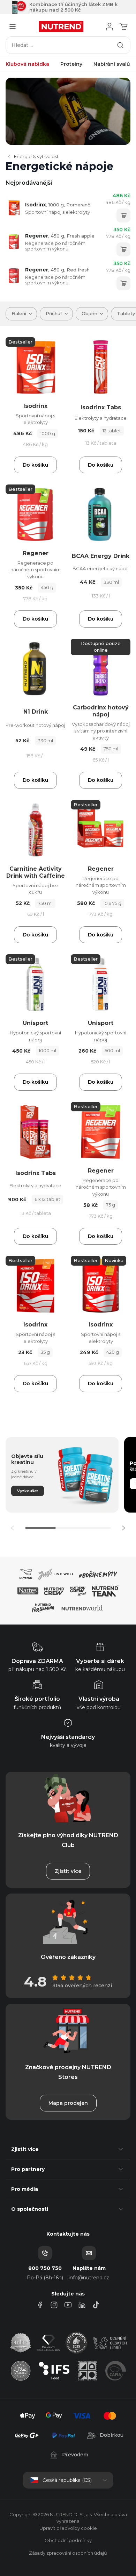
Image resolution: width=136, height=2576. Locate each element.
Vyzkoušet (28, 1491)
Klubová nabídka (27, 64)
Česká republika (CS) (67, 2480)
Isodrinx (58, 205)
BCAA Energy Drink (101, 556)
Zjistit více (68, 1871)
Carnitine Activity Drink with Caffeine (36, 872)
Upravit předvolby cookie (68, 2528)
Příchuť (54, 313)
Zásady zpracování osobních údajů (68, 2553)
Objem (89, 313)
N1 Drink (36, 712)
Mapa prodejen (68, 2103)
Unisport (35, 1023)
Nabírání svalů (112, 64)
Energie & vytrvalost (36, 156)
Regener (60, 236)
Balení (19, 313)
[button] (123, 1528)
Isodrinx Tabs (101, 407)
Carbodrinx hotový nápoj (101, 711)
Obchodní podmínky (68, 2540)
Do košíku (35, 465)
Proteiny (71, 64)
